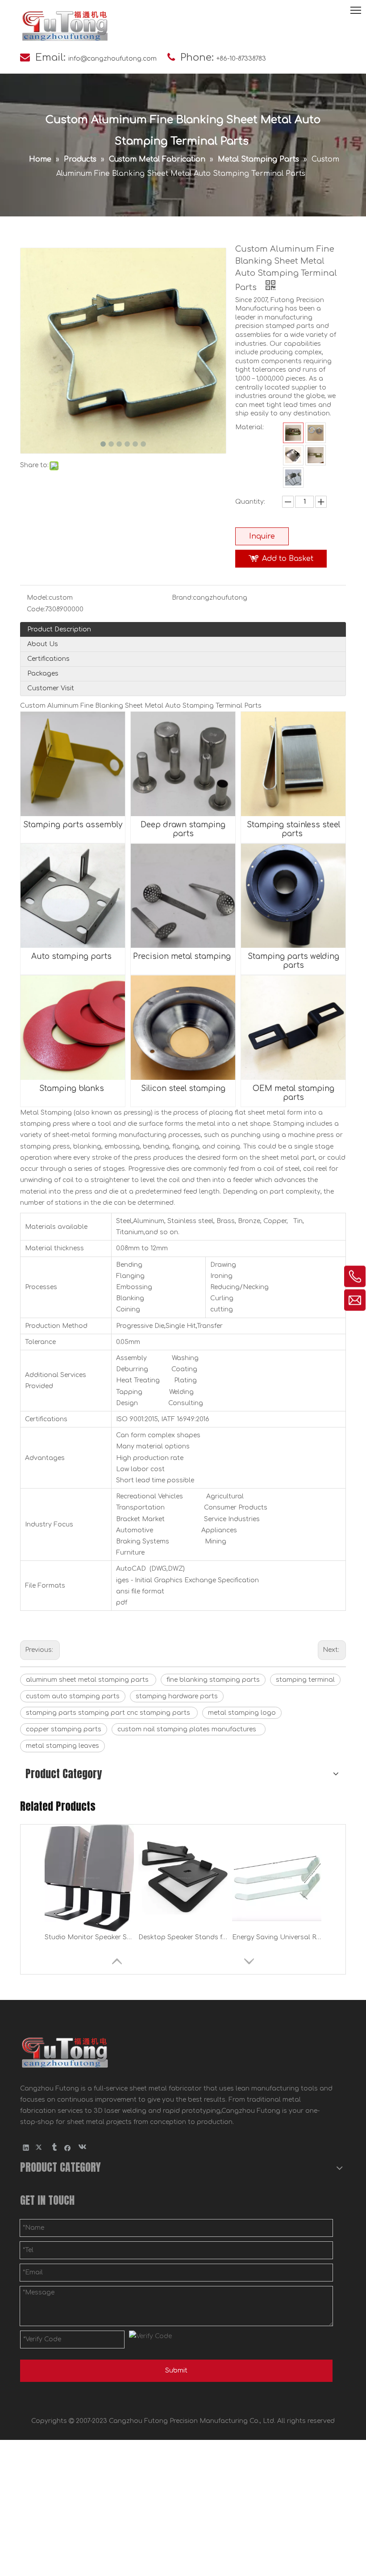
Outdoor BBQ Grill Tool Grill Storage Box (277, 1937)
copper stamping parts (64, 1729)
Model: (38, 598)
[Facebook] (68, 2148)
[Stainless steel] (293, 455)
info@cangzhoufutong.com (112, 59)
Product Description (59, 629)
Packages (43, 674)
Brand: (182, 598)
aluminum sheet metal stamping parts (88, 1680)
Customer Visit (51, 688)
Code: (36, 609)
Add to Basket (288, 559)
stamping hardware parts (177, 1696)
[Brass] (316, 455)
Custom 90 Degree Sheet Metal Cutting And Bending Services (183, 1937)
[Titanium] (293, 477)
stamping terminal (305, 1680)
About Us (43, 644)
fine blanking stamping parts (213, 1680)
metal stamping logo (242, 1713)
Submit (176, 2371)
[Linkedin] (26, 2148)
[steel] (293, 433)
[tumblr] (54, 2148)
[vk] (81, 2148)
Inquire (262, 536)
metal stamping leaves (62, 1746)
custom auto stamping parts (73, 1696)
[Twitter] (40, 2148)
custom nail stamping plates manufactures (189, 1729)
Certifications (48, 659)
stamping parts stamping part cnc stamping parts (109, 1713)
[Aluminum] (316, 433)
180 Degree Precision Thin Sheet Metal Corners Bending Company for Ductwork (89, 1937)
